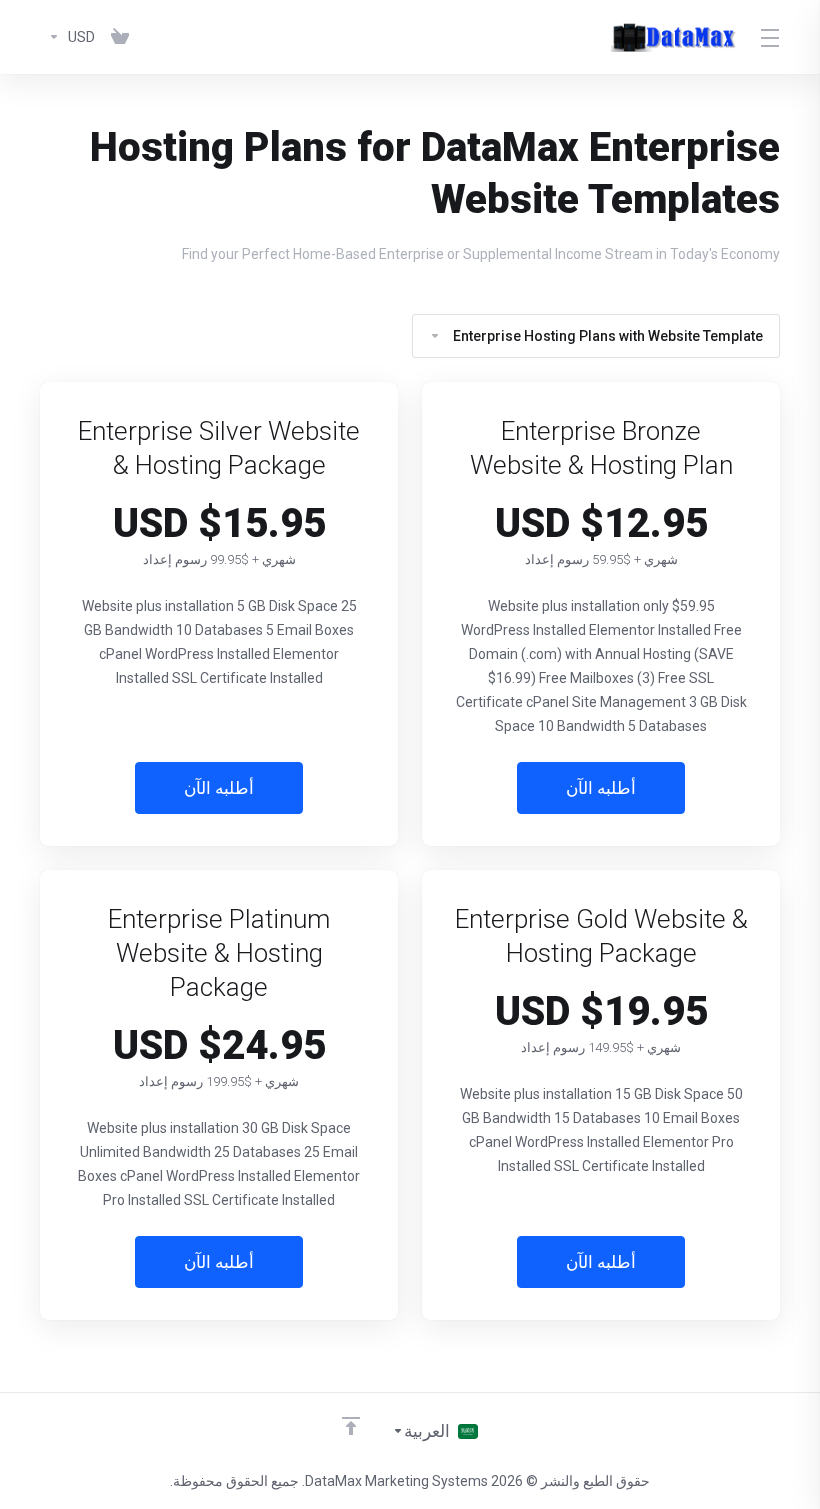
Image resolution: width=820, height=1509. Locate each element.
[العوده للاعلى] (351, 1426)
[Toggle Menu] (771, 37)
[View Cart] (120, 37)
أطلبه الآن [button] (601, 788)
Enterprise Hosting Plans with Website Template (608, 336)
